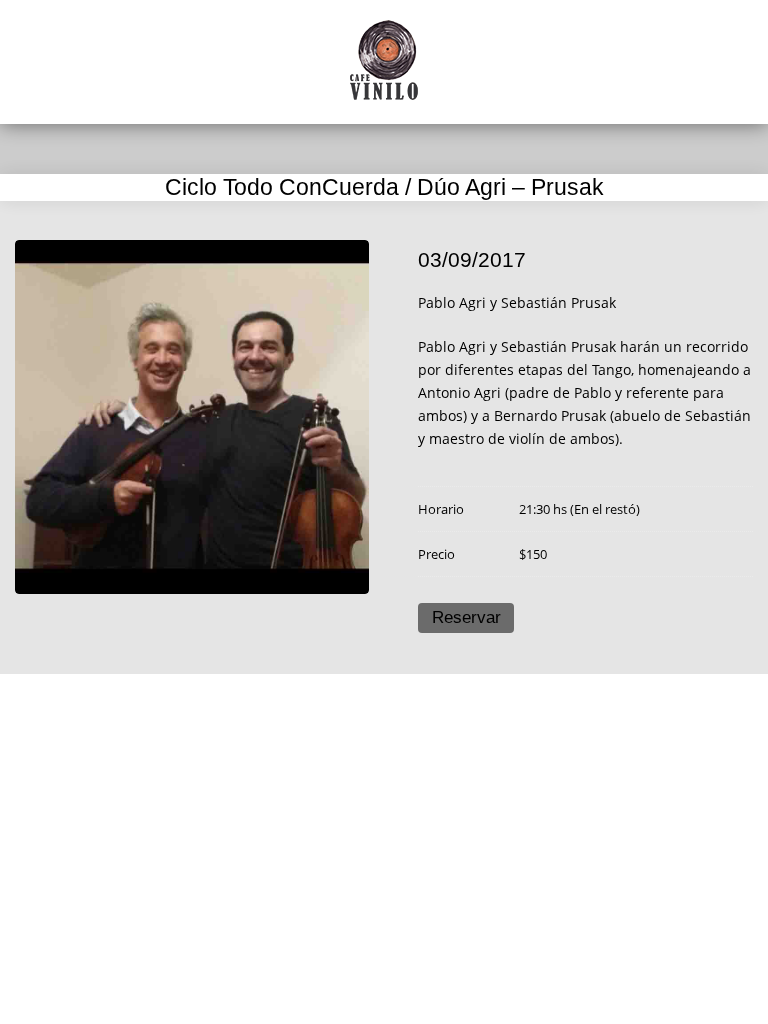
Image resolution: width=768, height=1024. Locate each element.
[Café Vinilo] (384, 60)
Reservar (466, 617)
